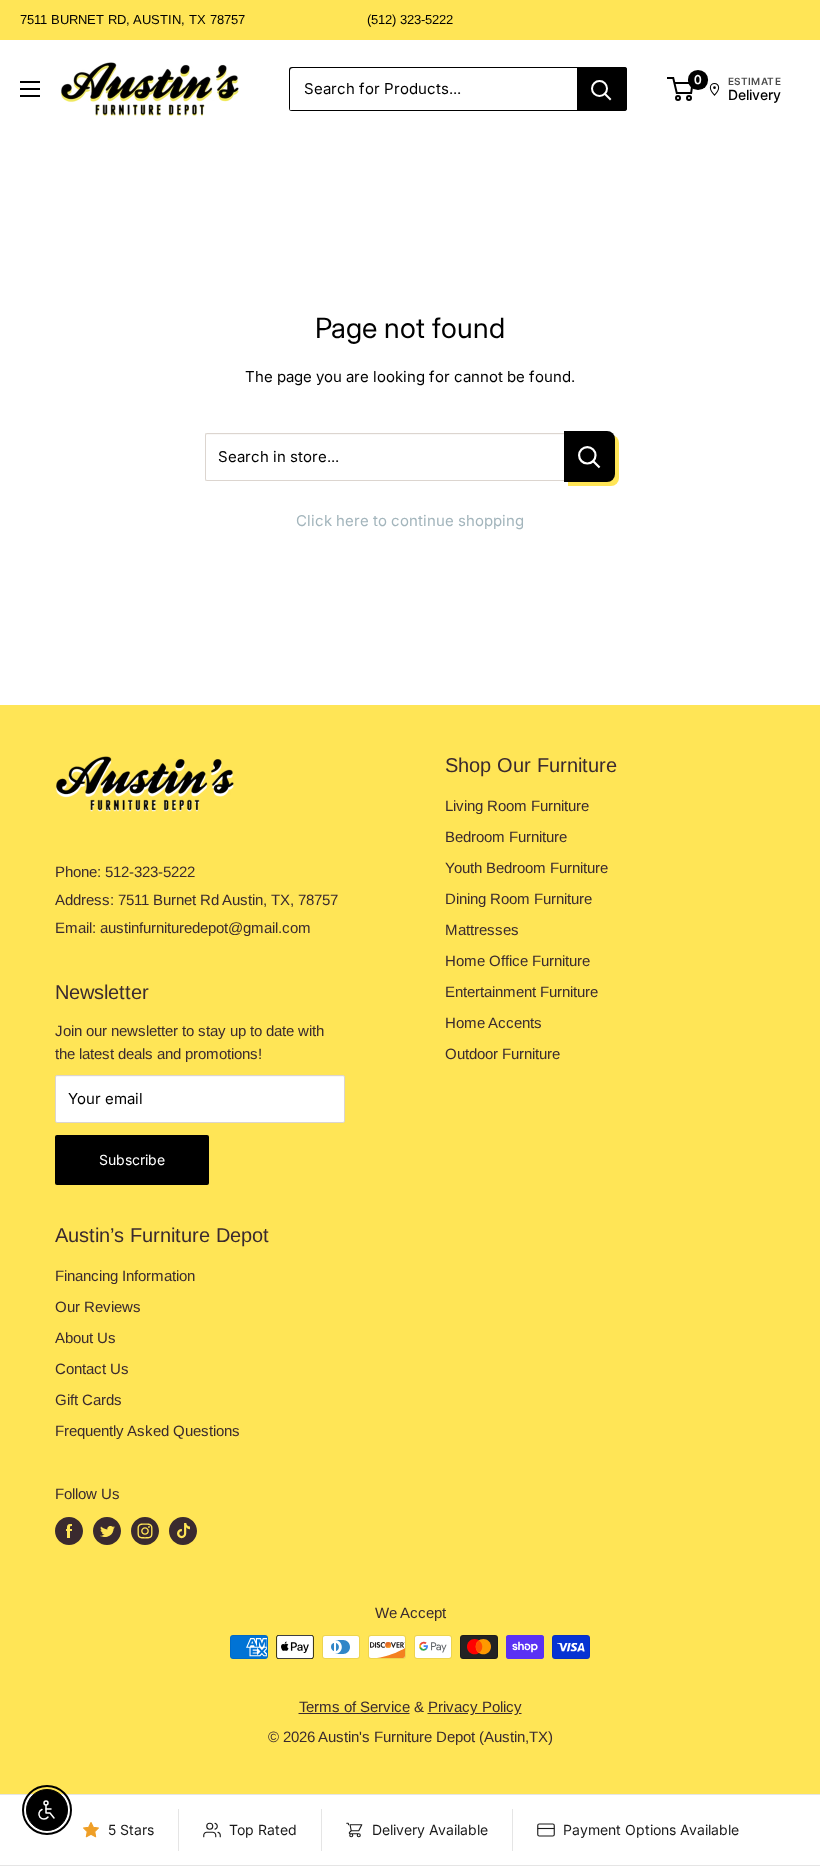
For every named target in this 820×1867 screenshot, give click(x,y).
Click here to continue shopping (410, 520)
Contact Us (92, 1368)
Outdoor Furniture (502, 1053)
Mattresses (482, 929)
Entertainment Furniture (521, 991)
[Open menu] (30, 89)
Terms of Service (354, 1706)
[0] (681, 89)
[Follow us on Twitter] (107, 1530)
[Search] (602, 89)
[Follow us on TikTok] (183, 1530)
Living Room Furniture (517, 805)
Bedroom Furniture (506, 836)
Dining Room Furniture (518, 898)
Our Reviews (98, 1306)
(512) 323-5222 (410, 19)
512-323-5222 (150, 871)
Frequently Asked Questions (147, 1430)
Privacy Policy (475, 1706)
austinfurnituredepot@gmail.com (205, 927)
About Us (85, 1337)
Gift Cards (88, 1399)
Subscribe (132, 1159)
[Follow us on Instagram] (145, 1530)
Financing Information (125, 1275)
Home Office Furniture (517, 960)
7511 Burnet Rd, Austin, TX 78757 (132, 19)
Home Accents (493, 1022)
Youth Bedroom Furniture (526, 867)
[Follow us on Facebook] (69, 1530)
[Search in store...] (589, 456)
